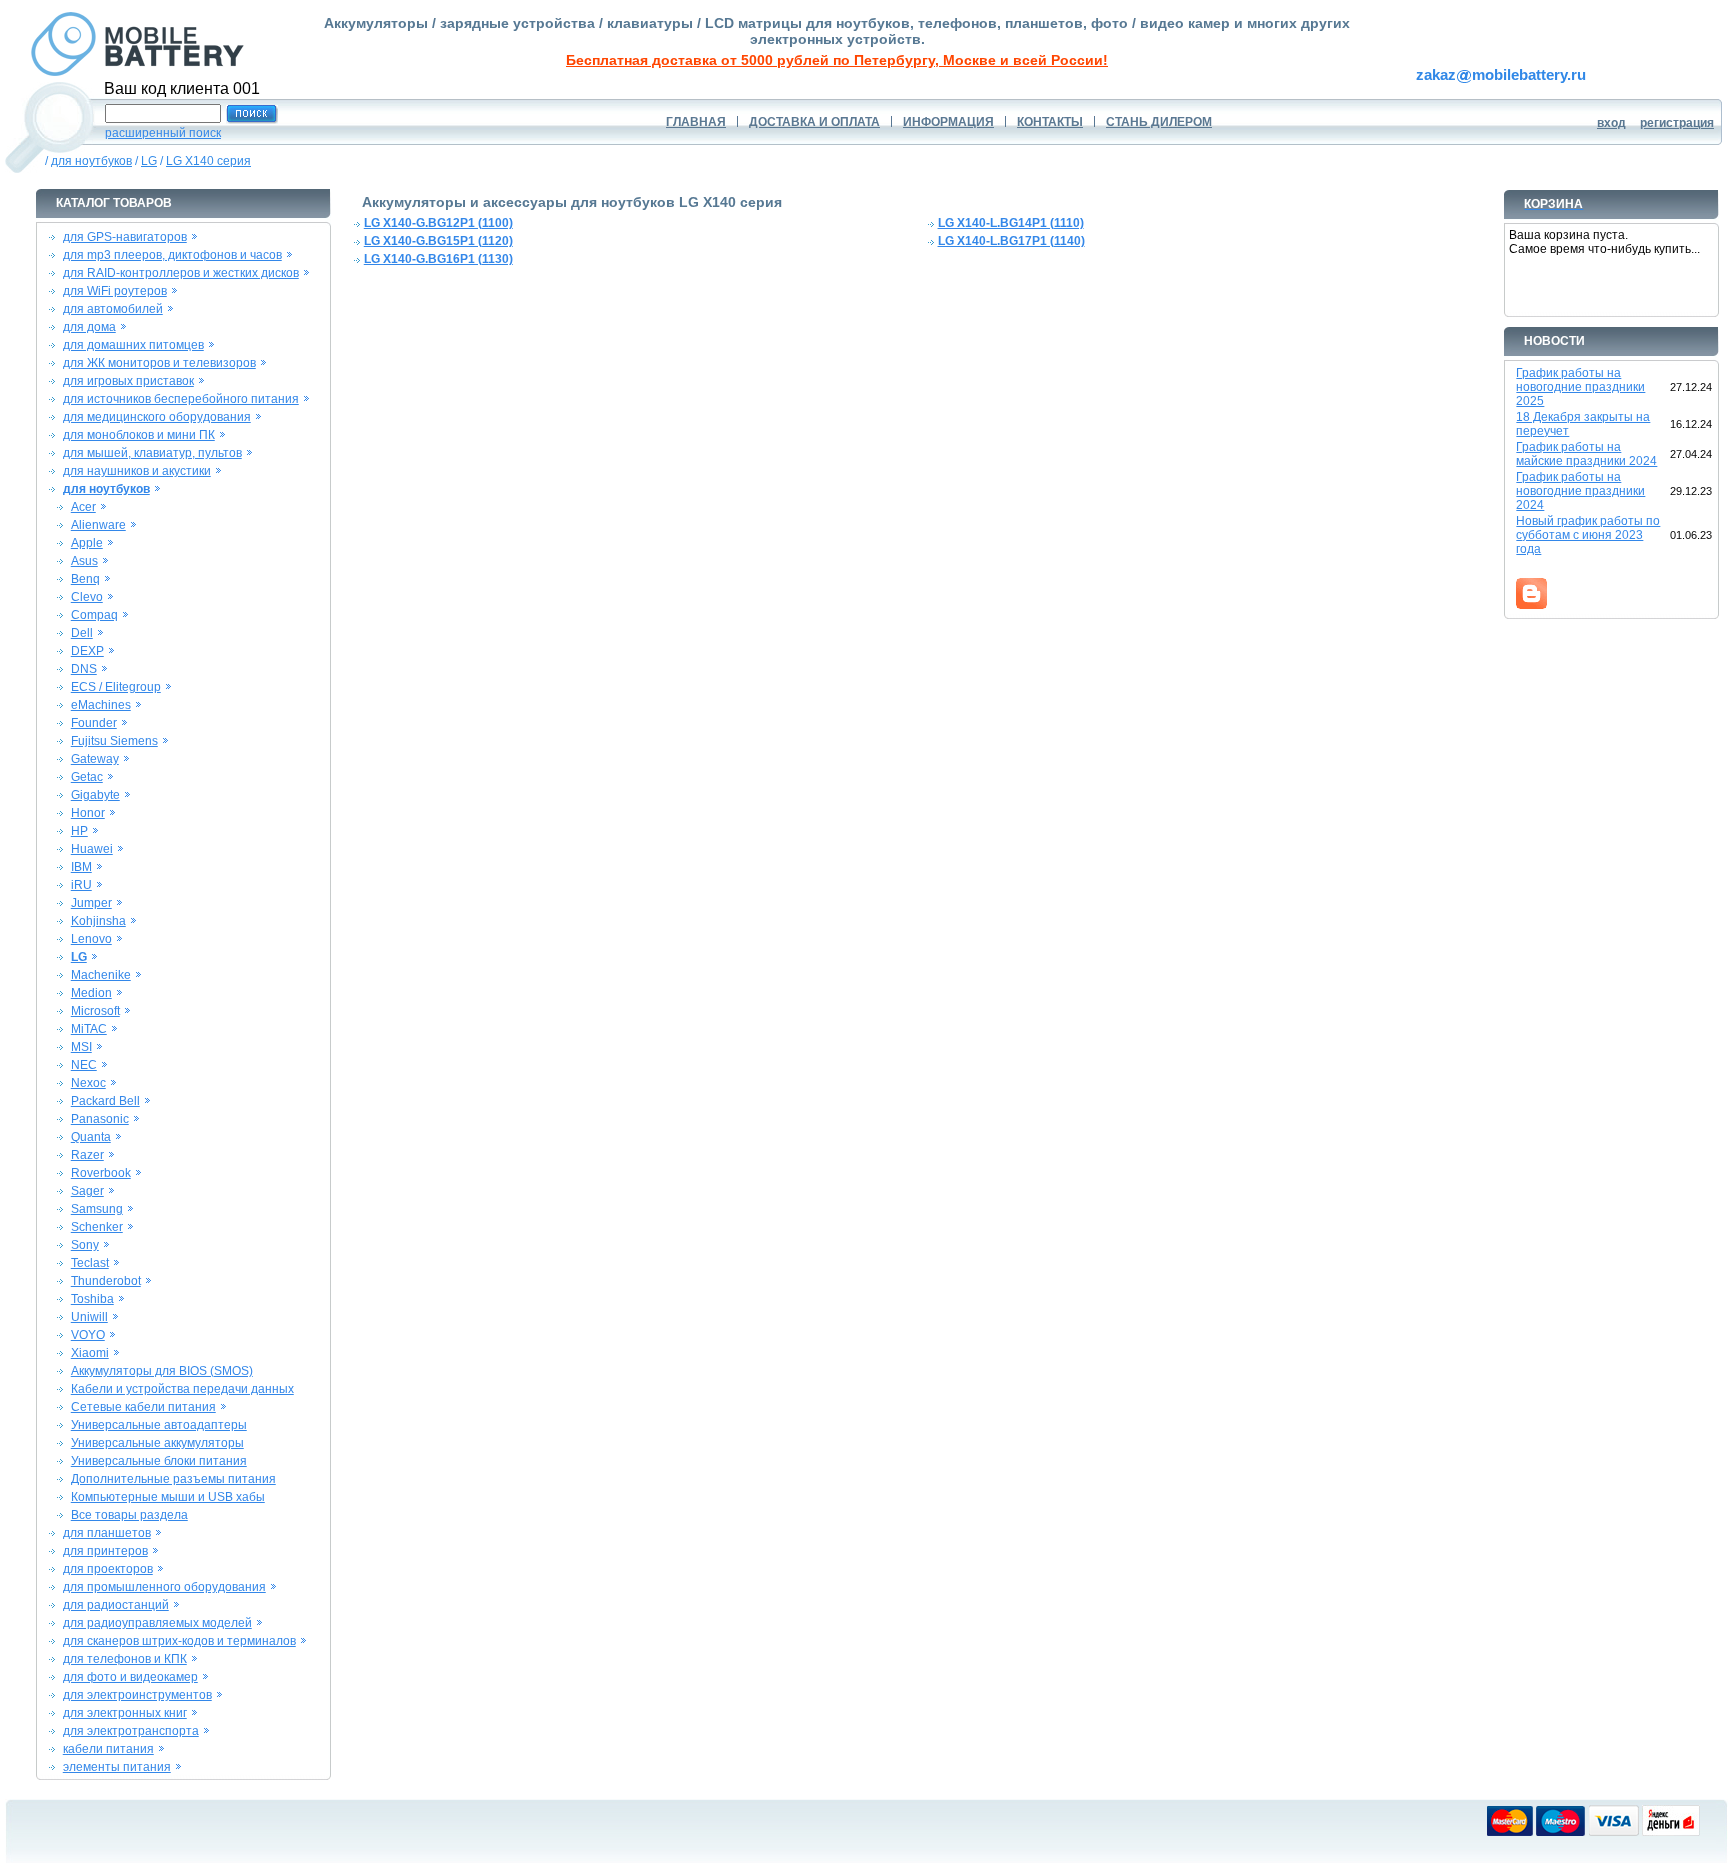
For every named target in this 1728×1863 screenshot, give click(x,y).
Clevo (87, 597)
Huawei (92, 849)
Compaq (94, 615)
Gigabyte (95, 795)
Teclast (90, 1263)
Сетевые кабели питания (143, 1407)
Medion (91, 993)
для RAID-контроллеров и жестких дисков (181, 273)
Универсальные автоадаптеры (159, 1425)
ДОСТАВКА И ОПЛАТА (814, 122)
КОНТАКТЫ (1050, 122)
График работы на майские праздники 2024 (1586, 454)
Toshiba (92, 1299)
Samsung (97, 1209)
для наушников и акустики (137, 471)
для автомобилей (113, 309)
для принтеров (105, 1551)
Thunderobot (106, 1281)
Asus (84, 561)
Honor (88, 813)
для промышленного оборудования (164, 1587)
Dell (82, 633)
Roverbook (101, 1173)
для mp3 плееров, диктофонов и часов (172, 255)
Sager (87, 1191)
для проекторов (108, 1569)
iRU (81, 885)
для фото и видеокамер (130, 1677)
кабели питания (108, 1749)
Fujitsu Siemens (114, 741)
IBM (81, 867)
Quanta (91, 1137)
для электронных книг (125, 1713)
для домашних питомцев (133, 345)
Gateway (95, 759)
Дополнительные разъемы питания (173, 1479)
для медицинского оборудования (157, 417)
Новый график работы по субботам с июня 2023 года (1588, 535)
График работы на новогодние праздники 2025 (1580, 387)
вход (1611, 123)
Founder (94, 723)
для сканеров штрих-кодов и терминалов (179, 1641)
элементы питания (117, 1767)
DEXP (87, 651)
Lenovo (91, 939)
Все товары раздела (129, 1515)
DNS (84, 669)
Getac (87, 777)
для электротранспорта (131, 1731)
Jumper (91, 903)
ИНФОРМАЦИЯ (948, 122)
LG (149, 161)
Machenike (101, 975)
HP (79, 831)
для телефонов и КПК (125, 1659)
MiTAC (89, 1029)
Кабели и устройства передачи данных (182, 1389)
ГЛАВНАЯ (696, 122)
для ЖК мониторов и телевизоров (159, 363)
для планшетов (107, 1533)
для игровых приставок (128, 381)
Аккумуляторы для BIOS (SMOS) (162, 1371)
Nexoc (88, 1083)
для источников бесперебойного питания (181, 399)
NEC (84, 1065)
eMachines (101, 705)
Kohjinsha (98, 921)
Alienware (98, 525)
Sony (85, 1245)
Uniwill (89, 1317)
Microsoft (95, 1011)
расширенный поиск (163, 133)
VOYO (88, 1335)
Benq (85, 579)
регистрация (1677, 123)
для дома (89, 327)
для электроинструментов (137, 1695)
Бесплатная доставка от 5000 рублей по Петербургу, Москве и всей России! (837, 60)
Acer (83, 507)
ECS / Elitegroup (116, 687)
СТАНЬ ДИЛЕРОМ (1159, 122)
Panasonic (100, 1119)
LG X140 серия (208, 161)
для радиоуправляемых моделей (157, 1623)
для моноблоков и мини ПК (139, 435)
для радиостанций (116, 1605)
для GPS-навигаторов (125, 237)
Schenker (97, 1227)
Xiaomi (90, 1353)
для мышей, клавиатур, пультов (152, 453)
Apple (87, 543)
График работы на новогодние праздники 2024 (1580, 491)
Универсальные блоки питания (159, 1461)
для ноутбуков (91, 161)
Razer (87, 1155)
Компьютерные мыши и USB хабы (168, 1497)
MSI (81, 1047)
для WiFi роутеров (115, 291)
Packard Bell (105, 1101)
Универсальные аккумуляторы (157, 1443)
